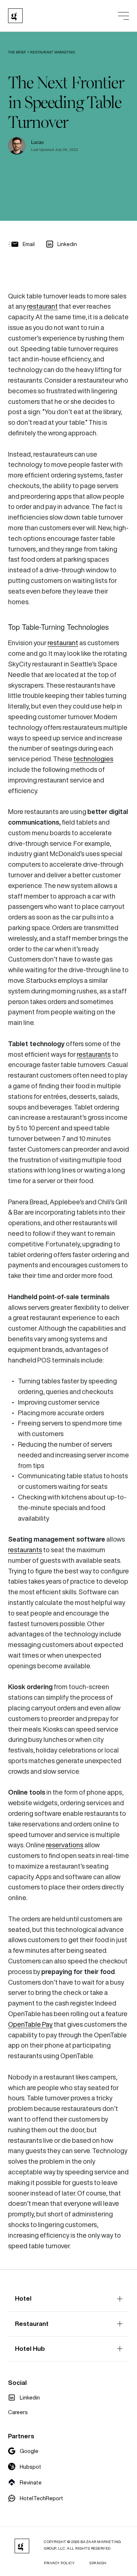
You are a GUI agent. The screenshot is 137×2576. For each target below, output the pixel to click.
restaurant (42, 306)
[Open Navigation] (123, 16)
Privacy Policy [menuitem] (59, 2563)
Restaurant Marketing (53, 52)
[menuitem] (24, 2397)
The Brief (17, 52)
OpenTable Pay (30, 2024)
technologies (93, 759)
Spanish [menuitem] (98, 2563)
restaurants (94, 1054)
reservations (65, 1845)
